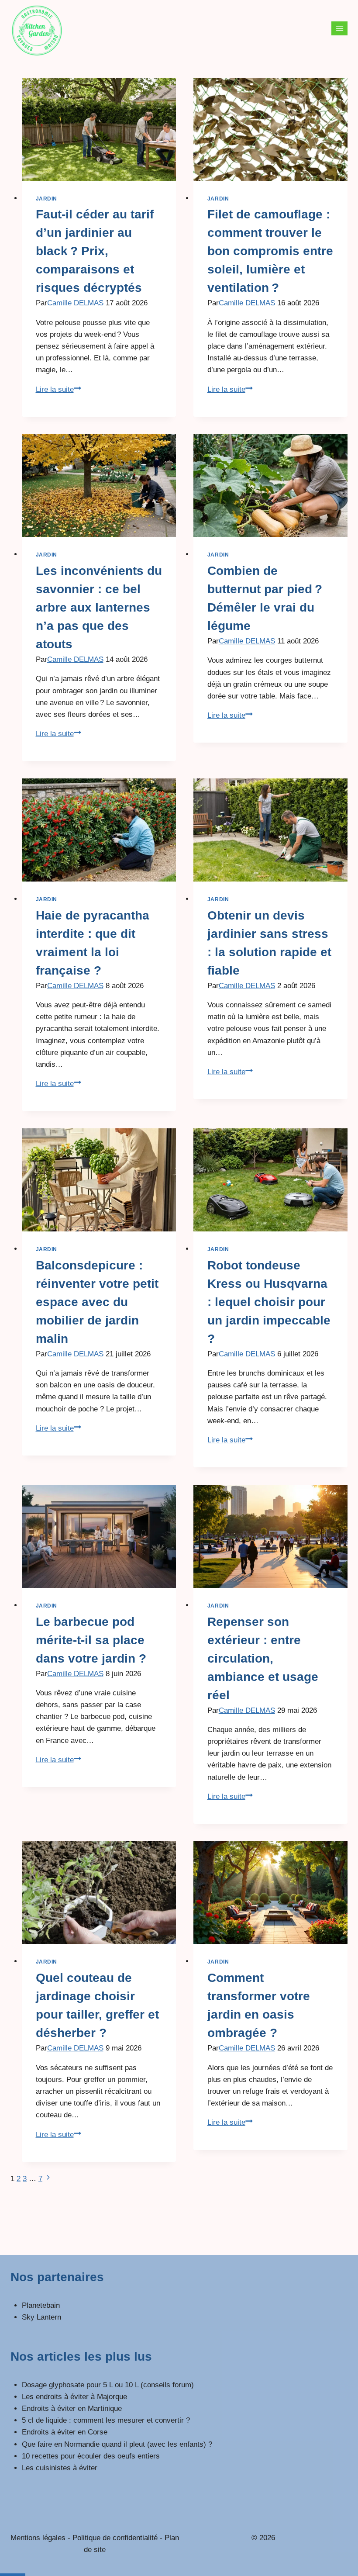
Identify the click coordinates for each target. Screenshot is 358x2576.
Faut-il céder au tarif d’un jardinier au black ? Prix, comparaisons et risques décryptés (95, 251)
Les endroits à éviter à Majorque (74, 2397)
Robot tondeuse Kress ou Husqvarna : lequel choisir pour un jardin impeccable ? (269, 1302)
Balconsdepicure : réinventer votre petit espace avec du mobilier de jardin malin (97, 1302)
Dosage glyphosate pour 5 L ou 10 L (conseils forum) (108, 2385)
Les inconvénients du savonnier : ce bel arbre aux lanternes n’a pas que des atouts (99, 607)
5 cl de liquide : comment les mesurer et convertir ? (106, 2420)
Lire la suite (59, 389)
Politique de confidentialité (115, 2538)
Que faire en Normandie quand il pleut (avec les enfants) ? (117, 2444)
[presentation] (99, 129)
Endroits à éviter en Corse (65, 2432)
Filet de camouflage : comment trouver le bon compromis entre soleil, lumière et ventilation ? (270, 251)
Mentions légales (38, 2538)
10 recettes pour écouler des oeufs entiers (91, 2456)
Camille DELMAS (75, 303)
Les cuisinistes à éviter (60, 2468)
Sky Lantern (41, 2317)
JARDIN (47, 199)
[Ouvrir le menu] (339, 28)
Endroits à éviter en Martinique (72, 2408)
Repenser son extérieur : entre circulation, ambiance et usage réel (263, 1658)
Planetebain (41, 2305)
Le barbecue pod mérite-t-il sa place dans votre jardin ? (91, 1640)
